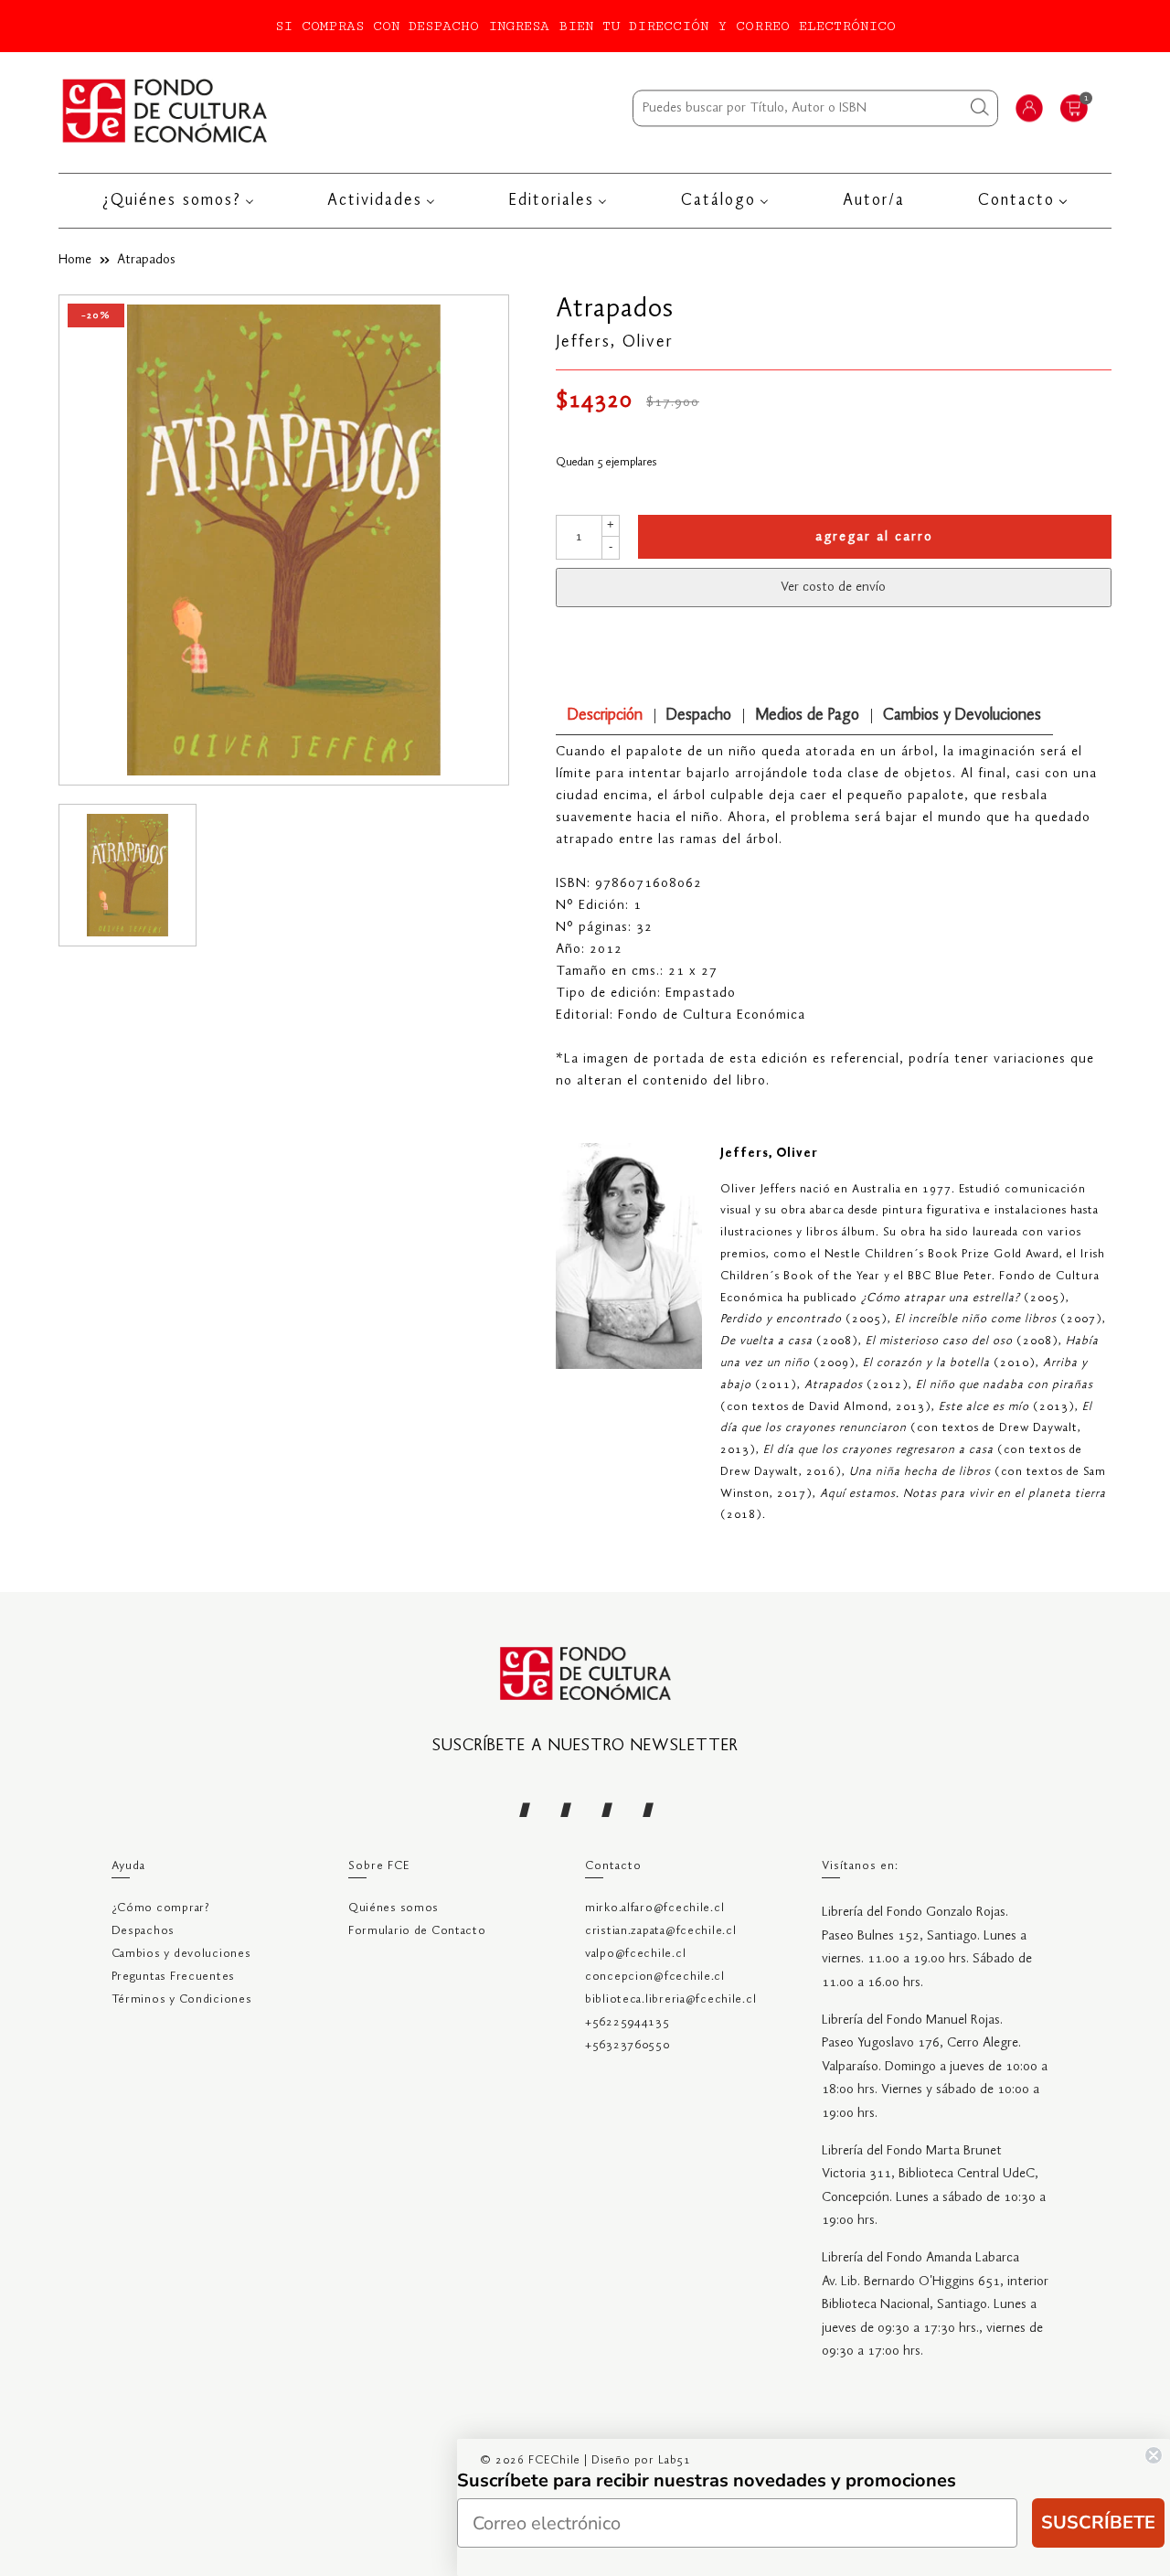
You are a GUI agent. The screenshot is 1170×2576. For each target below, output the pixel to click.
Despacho (699, 716)
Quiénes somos (394, 1908)
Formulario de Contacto (417, 1931)
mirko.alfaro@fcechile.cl (654, 1908)
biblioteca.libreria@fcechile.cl (670, 1999)
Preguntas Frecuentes (173, 1977)
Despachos (143, 1931)
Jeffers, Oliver (615, 342)
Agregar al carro (874, 537)
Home (75, 260)
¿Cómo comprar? (161, 1908)
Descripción (605, 716)
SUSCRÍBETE (1098, 2523)
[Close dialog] (1154, 2455)
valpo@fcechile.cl (635, 1954)
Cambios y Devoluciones (962, 716)
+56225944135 (628, 2022)
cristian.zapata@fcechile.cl (660, 1931)
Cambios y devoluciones (181, 1954)
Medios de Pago (807, 716)
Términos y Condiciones (182, 1999)
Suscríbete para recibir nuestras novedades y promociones (707, 2480)
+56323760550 (628, 2045)
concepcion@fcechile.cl (655, 1977)
